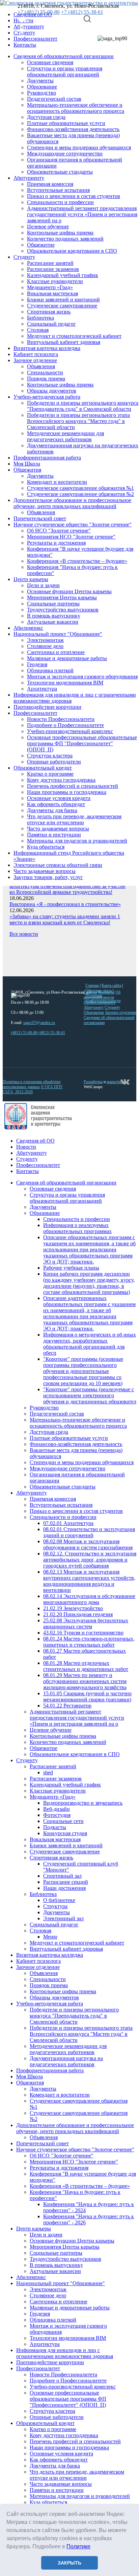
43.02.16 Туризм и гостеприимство (83, 1633)
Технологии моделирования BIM (65, 683)
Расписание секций (66, 1882)
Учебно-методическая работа (47, 397)
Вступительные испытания (58, 190)
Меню (50, 1937)
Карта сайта (111, 985)
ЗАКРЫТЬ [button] (69, 2563)
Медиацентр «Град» (50, 287)
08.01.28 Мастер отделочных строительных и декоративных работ (86, 1666)
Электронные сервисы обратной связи (58, 865)
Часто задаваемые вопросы (58, 829)
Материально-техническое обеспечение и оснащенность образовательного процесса (76, 108)
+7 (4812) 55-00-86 (39, 12)
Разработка (93, 1082)
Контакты (25, 45)
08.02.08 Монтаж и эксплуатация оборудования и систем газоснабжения (88, 1544)
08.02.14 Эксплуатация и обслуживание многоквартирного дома (89, 1599)
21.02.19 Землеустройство (73, 1608)
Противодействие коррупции (47, 707)
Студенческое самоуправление (62, 306)
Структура (55, 1906)
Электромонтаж (45, 640)
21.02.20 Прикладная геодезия (78, 1614)
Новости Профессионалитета (61, 719)
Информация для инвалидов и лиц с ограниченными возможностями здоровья (65, 2353)
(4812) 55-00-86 (24, 1033)
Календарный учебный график (63, 275)
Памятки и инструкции (54, 835)
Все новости (24, 934)
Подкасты (55, 1827)
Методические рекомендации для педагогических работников (65, 436)
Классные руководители (55, 281)
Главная (92, 985)
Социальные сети (63, 1821)
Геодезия (37, 664)
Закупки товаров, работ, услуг (48, 877)
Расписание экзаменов (53, 269)
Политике (78, 2546)
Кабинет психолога (36, 354)
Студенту (24, 257)
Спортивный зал (62, 1876)
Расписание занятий (50, 263)
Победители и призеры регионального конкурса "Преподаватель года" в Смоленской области (83, 406)
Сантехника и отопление (56, 652)
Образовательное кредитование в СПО (72, 251)
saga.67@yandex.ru (39, 1023)
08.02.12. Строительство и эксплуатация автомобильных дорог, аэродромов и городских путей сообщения (90, 1560)
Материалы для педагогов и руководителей (77, 841)
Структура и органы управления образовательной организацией (65, 71)
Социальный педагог (51, 324)
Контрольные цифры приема (60, 233)
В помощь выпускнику (54, 616)
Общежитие (41, 245)
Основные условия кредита (59, 798)
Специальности (45, 372)
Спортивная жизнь (49, 312)
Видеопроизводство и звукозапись (83, 1803)
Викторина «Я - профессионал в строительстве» (65, 904)
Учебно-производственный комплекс (70, 731)
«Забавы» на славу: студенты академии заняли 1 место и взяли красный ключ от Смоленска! (65, 919)
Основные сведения (50, 62)
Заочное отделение (35, 360)
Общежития (27, 470)
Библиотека (40, 318)
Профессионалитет (35, 39)
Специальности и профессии (60, 202)
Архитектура (42, 689)
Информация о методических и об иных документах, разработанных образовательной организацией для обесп (90, 1344)
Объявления (41, 366)
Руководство (41, 93)
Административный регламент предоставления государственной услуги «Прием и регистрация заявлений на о (82, 214)
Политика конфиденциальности (103, 998)
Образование (42, 87)
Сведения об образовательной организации (64, 56)
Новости (26, 1147)
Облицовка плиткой (50, 670)
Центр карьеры (31, 579)
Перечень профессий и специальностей (73, 786)
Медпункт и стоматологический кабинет (74, 336)
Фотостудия (57, 1815)
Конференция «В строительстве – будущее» (77, 561)
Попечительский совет (40, 518)
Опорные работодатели (54, 762)
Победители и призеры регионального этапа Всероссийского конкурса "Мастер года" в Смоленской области (78, 421)
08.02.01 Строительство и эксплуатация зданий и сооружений (89, 1532)
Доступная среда (46, 117)
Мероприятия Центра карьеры (62, 597)
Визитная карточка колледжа (47, 348)
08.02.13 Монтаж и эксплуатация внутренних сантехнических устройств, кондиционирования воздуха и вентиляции (89, 1581)
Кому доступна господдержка (61, 780)
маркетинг (115, 1082)
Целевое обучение (48, 227)
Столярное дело (45, 646)
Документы (40, 81)
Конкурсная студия (65, 1833)
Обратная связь (99, 991)
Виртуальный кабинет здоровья (64, 342)
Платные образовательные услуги (66, 123)
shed (48, 1772)
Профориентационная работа (47, 458)
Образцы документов (52, 391)
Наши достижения (64, 1888)
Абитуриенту (29, 178)
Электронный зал (63, 1918)
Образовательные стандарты (60, 172)
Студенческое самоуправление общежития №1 (80, 488)
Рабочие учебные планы (71, 1268)
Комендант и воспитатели (57, 482)
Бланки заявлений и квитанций (63, 299)
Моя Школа (27, 464)
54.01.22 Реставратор (67, 1706)
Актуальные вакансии (53, 622)
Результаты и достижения (56, 543)
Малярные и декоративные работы (67, 658)
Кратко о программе (50, 774)
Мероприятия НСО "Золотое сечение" (71, 537)
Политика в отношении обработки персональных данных (32, 1084)
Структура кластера (50, 756)
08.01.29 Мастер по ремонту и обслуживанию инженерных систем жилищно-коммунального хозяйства (85, 1681)
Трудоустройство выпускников (63, 610)
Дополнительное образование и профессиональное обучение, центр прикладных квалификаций (72, 503)
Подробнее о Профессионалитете (65, 725)
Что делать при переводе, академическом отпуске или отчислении (74, 819)
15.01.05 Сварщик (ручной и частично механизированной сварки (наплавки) (87, 1696)
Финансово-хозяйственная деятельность (73, 129)
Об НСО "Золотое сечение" (59, 531)
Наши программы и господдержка (67, 792)
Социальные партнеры (53, 604)
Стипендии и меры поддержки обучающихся (79, 147)
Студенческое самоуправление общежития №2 (80, 494)
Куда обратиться (46, 847)
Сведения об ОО (35, 1141)
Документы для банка (52, 810)
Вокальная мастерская (52, 293)
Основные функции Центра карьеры (69, 591)
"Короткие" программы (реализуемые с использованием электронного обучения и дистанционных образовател (90, 1395)
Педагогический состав (54, 99)
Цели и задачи (43, 585)
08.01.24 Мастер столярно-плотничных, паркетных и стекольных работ (89, 1642)
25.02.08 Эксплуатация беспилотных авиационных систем (86, 1623)
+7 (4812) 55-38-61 (82, 12)
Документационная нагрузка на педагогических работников (66, 2061)
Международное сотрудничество (65, 154)
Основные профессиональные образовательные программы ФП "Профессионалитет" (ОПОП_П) (82, 743)
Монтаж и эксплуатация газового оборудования (82, 677)
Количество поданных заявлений (65, 239)
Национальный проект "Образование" (58, 634)
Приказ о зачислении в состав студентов (74, 196)
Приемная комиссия (50, 184)
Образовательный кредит (43, 768)
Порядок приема (46, 379)
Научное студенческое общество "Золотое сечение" (73, 524)
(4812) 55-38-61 (52, 1033)
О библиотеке (59, 1900)
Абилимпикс (28, 628)
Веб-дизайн (57, 1809)
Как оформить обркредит (56, 804)
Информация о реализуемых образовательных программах (77, 1228)
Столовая (38, 330)
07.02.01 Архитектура (68, 1523)
